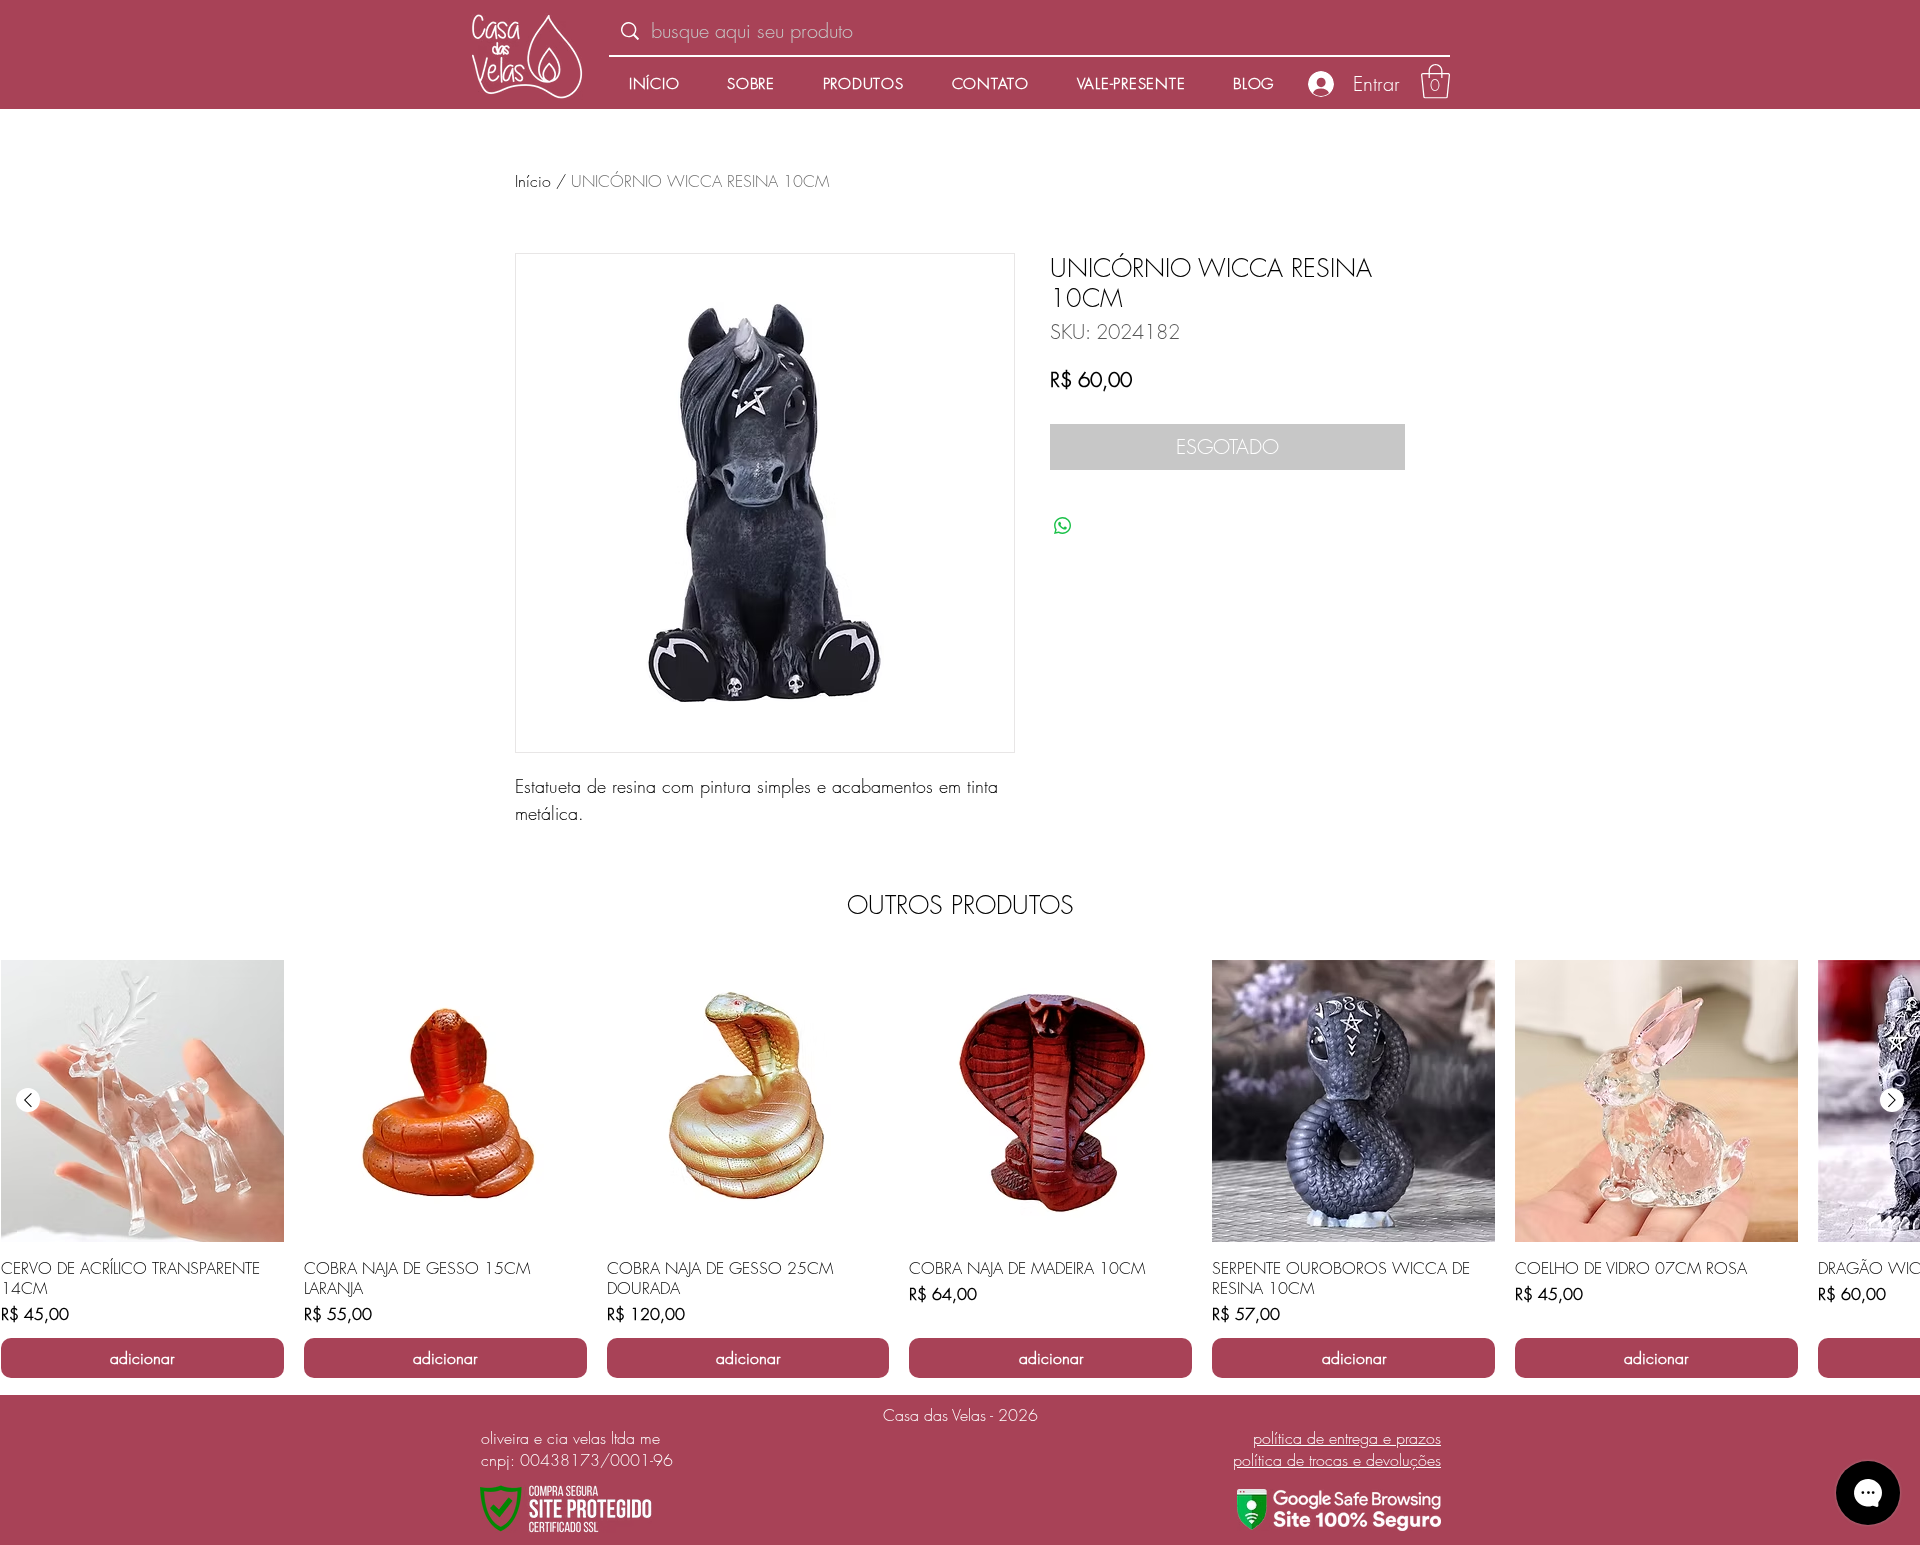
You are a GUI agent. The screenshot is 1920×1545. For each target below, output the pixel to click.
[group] (960, 1169)
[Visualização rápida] (142, 1101)
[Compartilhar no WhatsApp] (1063, 526)
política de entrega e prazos (1347, 1438)
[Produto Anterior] (28, 1100)
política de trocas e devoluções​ (1337, 1460)
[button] (1435, 81)
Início (533, 181)
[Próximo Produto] (1892, 1100)
